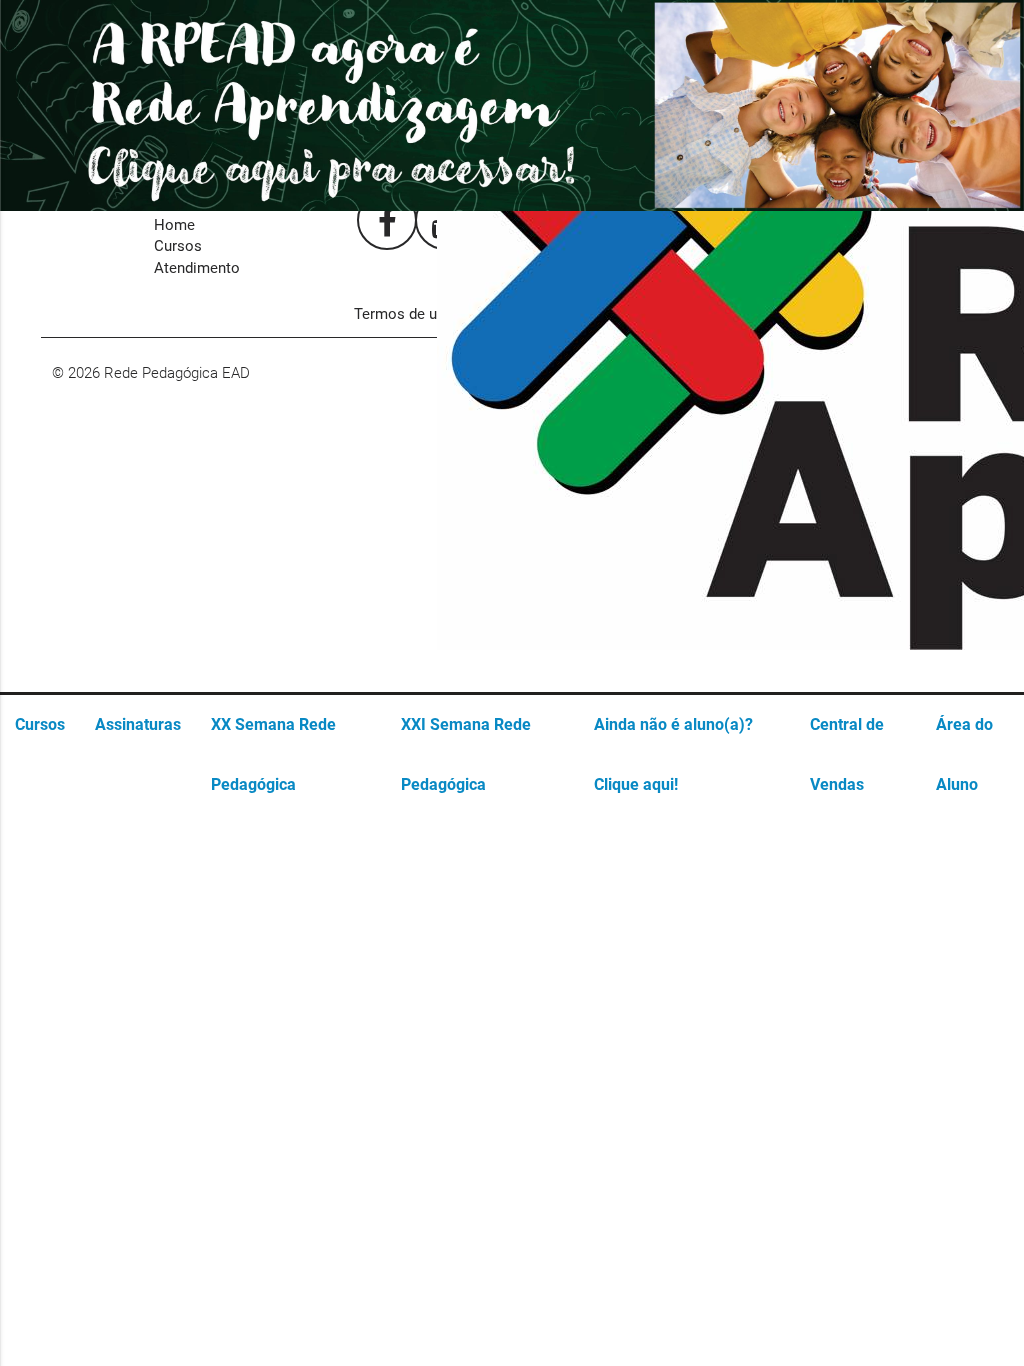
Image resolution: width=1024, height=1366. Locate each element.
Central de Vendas (847, 754)
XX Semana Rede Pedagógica (273, 754)
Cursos (40, 724)
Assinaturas (138, 724)
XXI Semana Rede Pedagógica (466, 754)
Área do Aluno (964, 754)
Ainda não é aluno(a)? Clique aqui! (673, 754)
